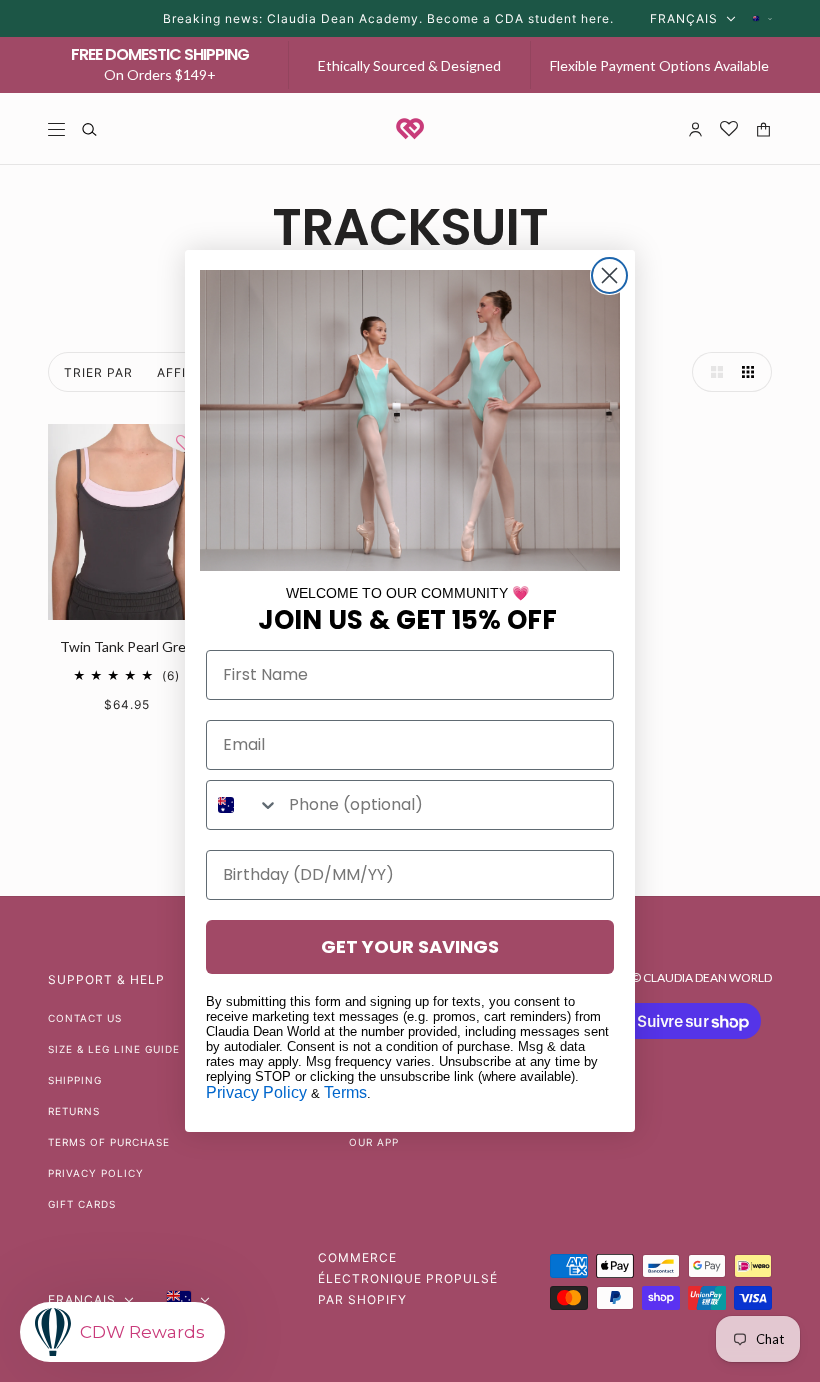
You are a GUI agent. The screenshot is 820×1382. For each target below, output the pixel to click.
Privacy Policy (256, 1092)
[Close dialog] (609, 275)
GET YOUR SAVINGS (410, 946)
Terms (345, 1092)
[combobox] (243, 805)
